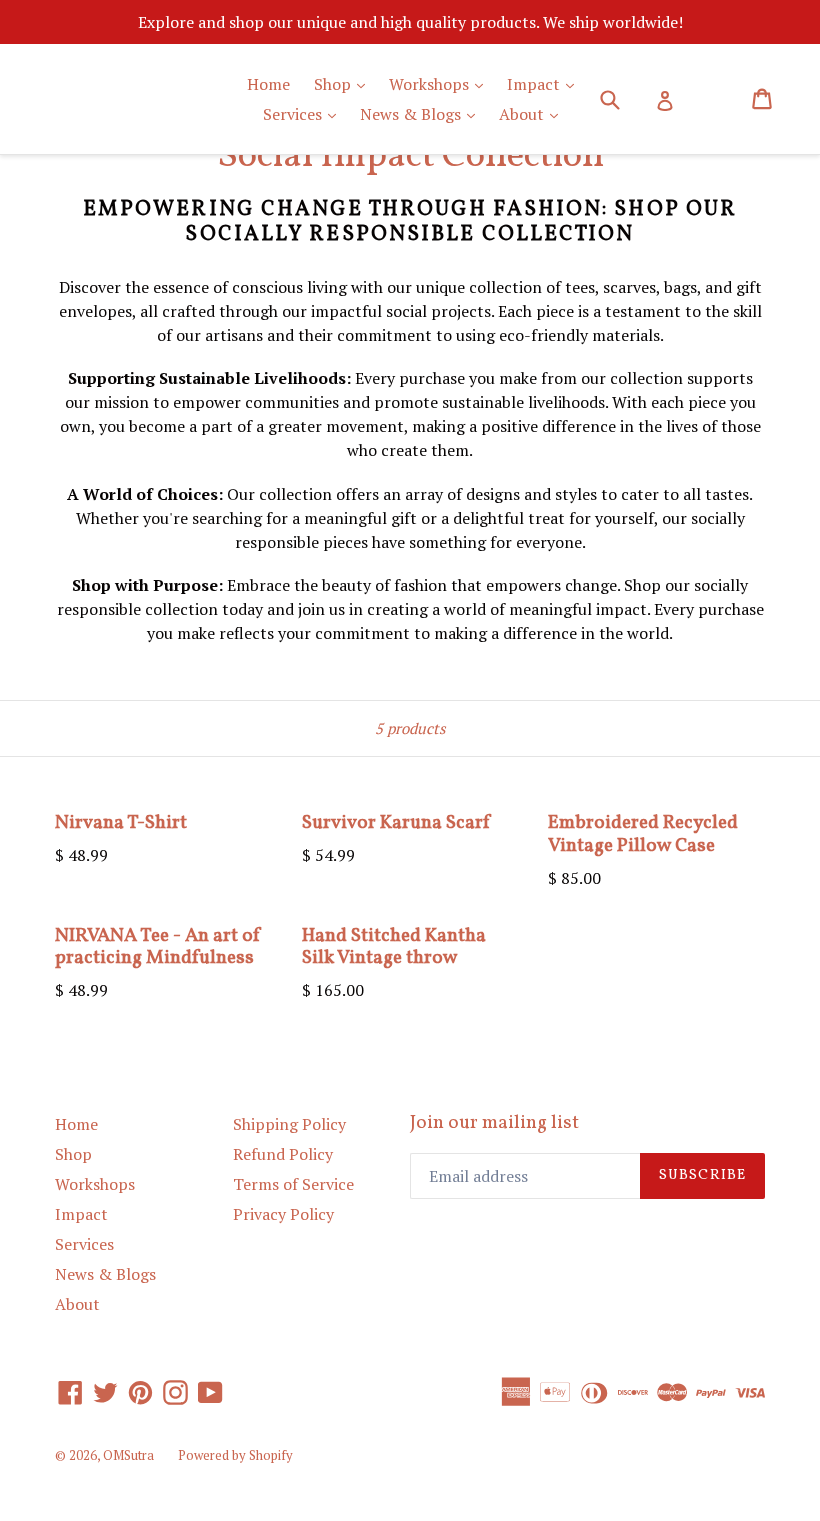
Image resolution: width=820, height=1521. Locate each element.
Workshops (441, 83)
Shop (344, 83)
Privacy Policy (283, 1214)
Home (268, 84)
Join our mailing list (494, 1123)
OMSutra (128, 1455)
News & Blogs (422, 113)
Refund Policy (283, 1154)
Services (304, 113)
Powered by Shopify (235, 1455)
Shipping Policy (289, 1124)
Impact (545, 83)
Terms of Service (293, 1184)
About (533, 113)
